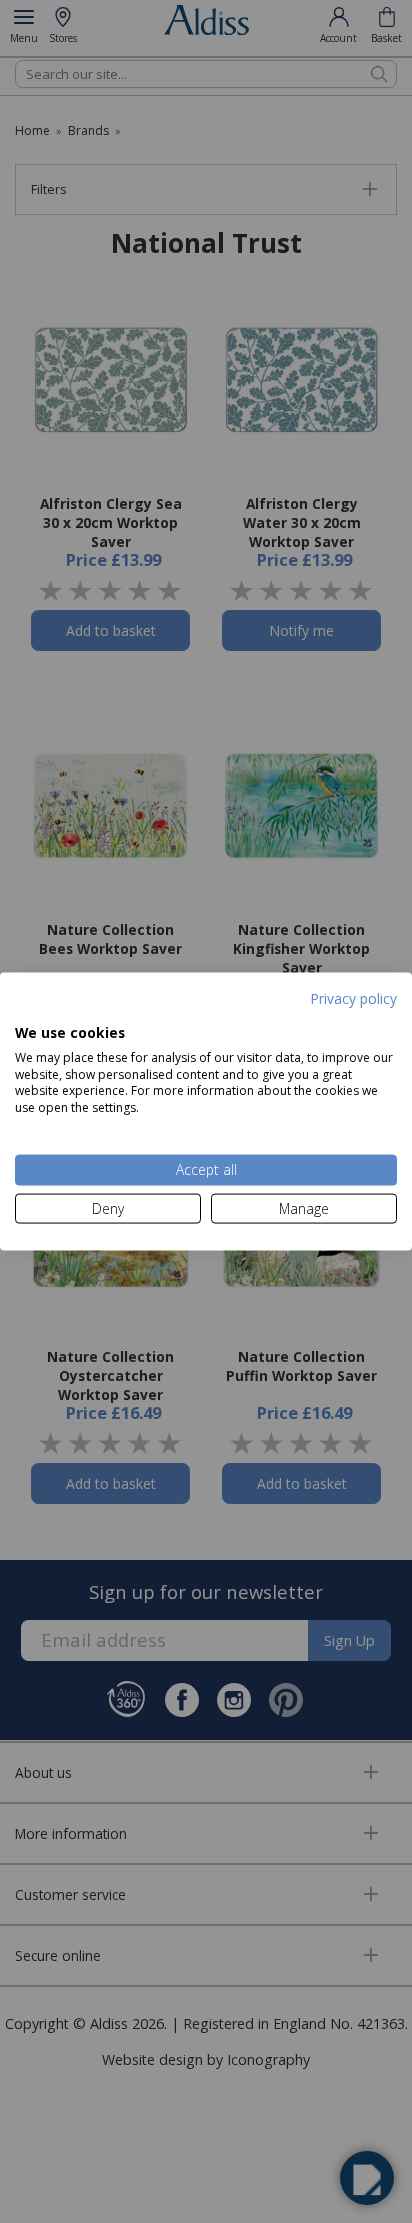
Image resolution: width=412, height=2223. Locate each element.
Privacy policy (353, 997)
